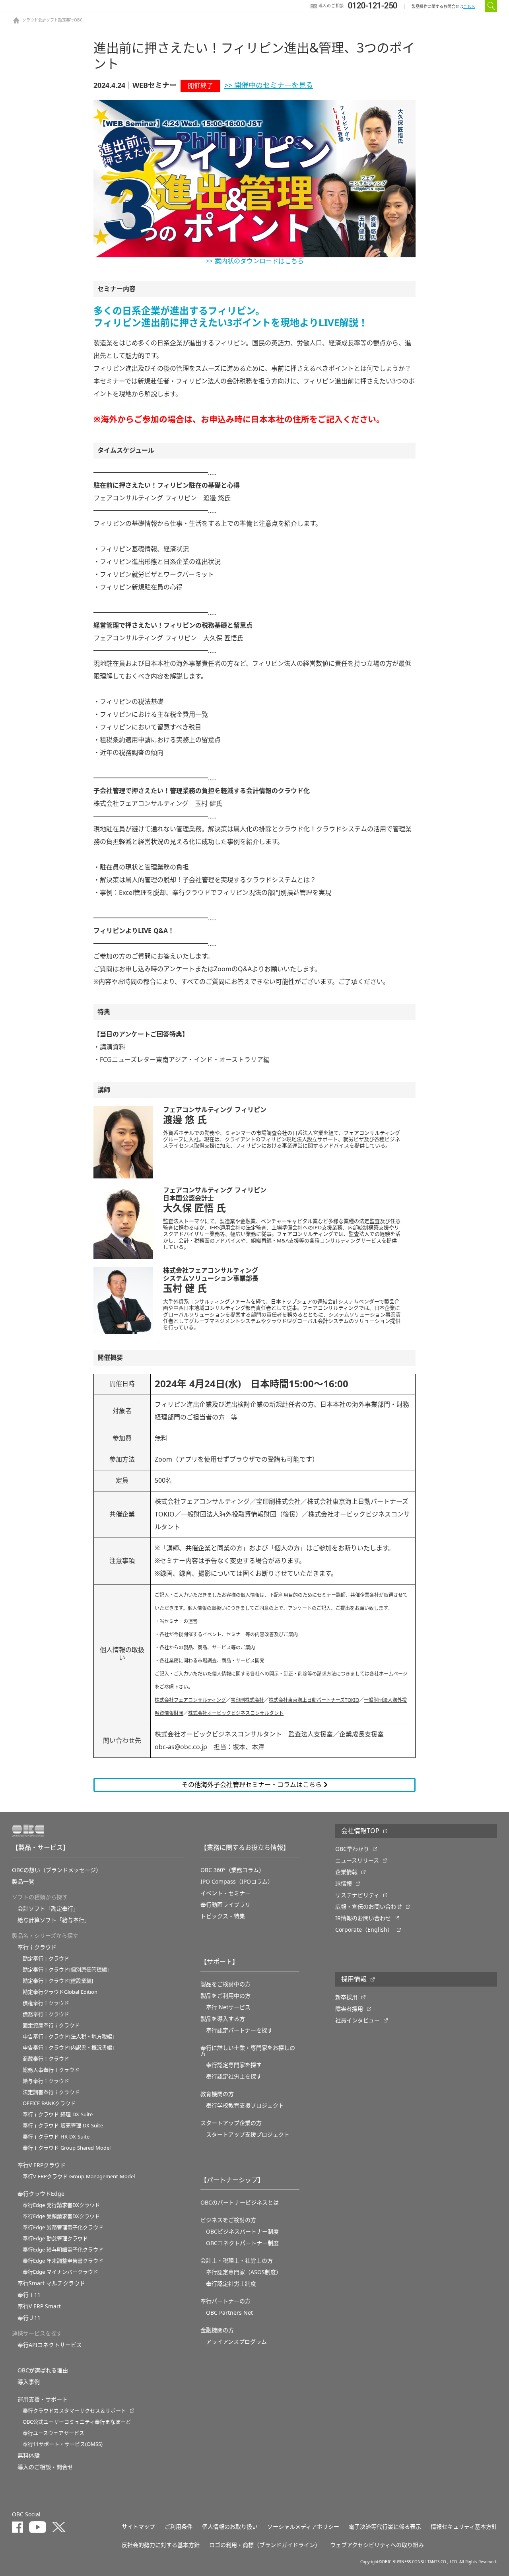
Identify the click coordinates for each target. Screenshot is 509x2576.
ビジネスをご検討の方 (228, 2220)
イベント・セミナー (225, 1893)
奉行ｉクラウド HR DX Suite (56, 2137)
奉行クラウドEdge (41, 2194)
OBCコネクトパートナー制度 (242, 2243)
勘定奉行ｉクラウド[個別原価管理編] (66, 1970)
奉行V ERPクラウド (42, 2165)
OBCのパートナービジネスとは (240, 2203)
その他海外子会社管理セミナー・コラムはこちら (253, 1785)
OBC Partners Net (229, 2313)
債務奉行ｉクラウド (46, 2014)
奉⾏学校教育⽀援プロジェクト (245, 2106)
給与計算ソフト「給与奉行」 (54, 1920)
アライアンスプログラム (236, 2342)
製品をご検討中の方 (225, 1984)
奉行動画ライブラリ (225, 1905)
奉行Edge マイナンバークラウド (60, 2272)
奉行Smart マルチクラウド (51, 2283)
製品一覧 (23, 1882)
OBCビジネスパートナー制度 (242, 2232)
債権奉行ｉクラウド (46, 2003)
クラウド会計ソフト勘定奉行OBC (52, 20)
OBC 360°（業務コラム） (232, 1870)
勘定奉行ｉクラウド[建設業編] (58, 1981)
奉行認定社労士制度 (231, 2284)
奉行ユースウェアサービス (53, 2433)
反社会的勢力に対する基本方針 (161, 2545)
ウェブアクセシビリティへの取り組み (377, 2545)
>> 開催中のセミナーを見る (269, 86)
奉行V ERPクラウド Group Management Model (79, 2176)
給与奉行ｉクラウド (46, 2081)
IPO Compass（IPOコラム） (237, 1882)
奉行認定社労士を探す (234, 2076)
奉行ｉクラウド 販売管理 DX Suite (63, 2126)
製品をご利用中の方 (225, 1996)
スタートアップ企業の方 (231, 2123)
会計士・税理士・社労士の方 (237, 2261)
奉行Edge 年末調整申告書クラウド (63, 2261)
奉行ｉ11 (29, 2295)
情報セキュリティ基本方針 (464, 2527)
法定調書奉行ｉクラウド (51, 2092)
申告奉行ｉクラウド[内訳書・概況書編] (68, 2048)
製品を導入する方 (223, 2019)
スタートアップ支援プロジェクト (248, 2135)
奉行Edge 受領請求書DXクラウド (61, 2216)
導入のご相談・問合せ (45, 2467)
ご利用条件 (179, 2527)
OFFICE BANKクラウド (49, 2103)
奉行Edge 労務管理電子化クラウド (63, 2227)
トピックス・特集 (223, 1916)
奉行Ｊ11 (29, 2318)
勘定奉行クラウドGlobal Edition (60, 1992)
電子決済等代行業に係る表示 (385, 2527)
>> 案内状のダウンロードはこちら (255, 261)
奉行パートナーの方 (225, 2301)
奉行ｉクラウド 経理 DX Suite (58, 2114)
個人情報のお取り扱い (230, 2527)
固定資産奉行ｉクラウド (51, 2025)
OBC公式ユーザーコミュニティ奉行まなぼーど (77, 2422)
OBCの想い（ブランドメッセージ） (57, 1870)
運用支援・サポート (43, 2399)
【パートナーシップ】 (232, 2180)
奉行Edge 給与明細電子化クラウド (63, 2250)
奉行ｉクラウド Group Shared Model (67, 2148)
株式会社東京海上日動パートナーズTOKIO (314, 1700)
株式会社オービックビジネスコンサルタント (236, 1713)
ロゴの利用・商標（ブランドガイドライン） (265, 2545)
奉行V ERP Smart (39, 2306)
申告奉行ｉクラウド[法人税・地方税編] (68, 2036)
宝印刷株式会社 (247, 1700)
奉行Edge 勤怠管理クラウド (55, 2239)
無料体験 (29, 2455)
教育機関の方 (217, 2094)
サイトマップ (138, 2527)
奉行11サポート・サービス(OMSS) (63, 2444)
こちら (469, 7)
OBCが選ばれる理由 (43, 2370)
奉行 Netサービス (228, 2007)
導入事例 (29, 2382)
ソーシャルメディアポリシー (303, 2527)
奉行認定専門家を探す (234, 2065)
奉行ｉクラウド (37, 1947)
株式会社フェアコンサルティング (190, 1700)
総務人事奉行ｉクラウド (51, 2070)
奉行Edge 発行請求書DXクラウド (61, 2205)
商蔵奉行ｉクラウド (46, 2059)
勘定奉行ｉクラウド (46, 1959)
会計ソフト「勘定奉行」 (48, 1909)
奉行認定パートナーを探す (239, 2030)
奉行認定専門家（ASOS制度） (244, 2272)
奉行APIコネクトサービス (50, 2345)
